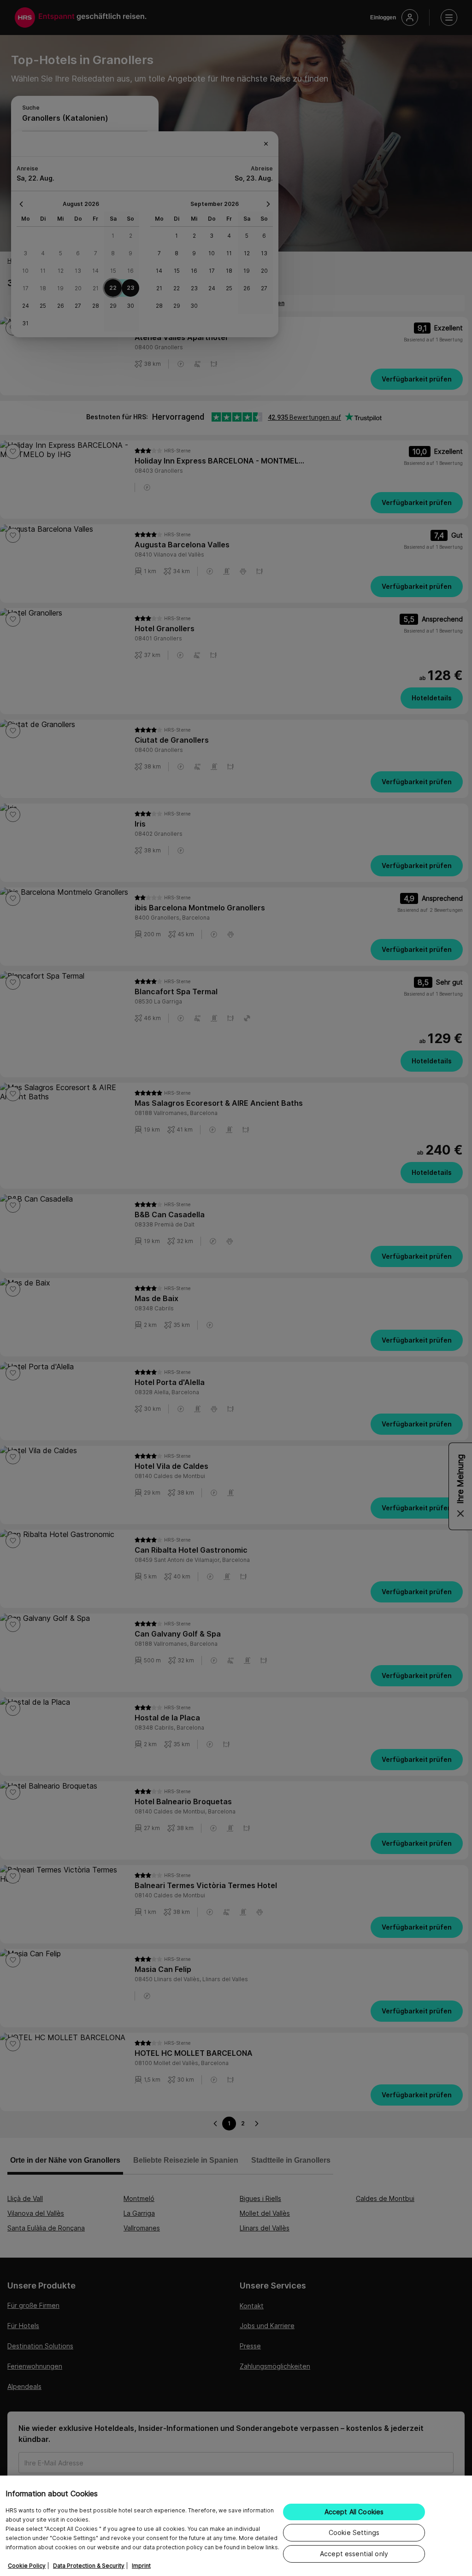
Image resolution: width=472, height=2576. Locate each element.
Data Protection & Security (89, 2566)
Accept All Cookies (354, 2512)
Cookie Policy (27, 2566)
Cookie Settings (354, 2532)
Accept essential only (354, 2554)
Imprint (141, 2566)
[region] (236, 2526)
